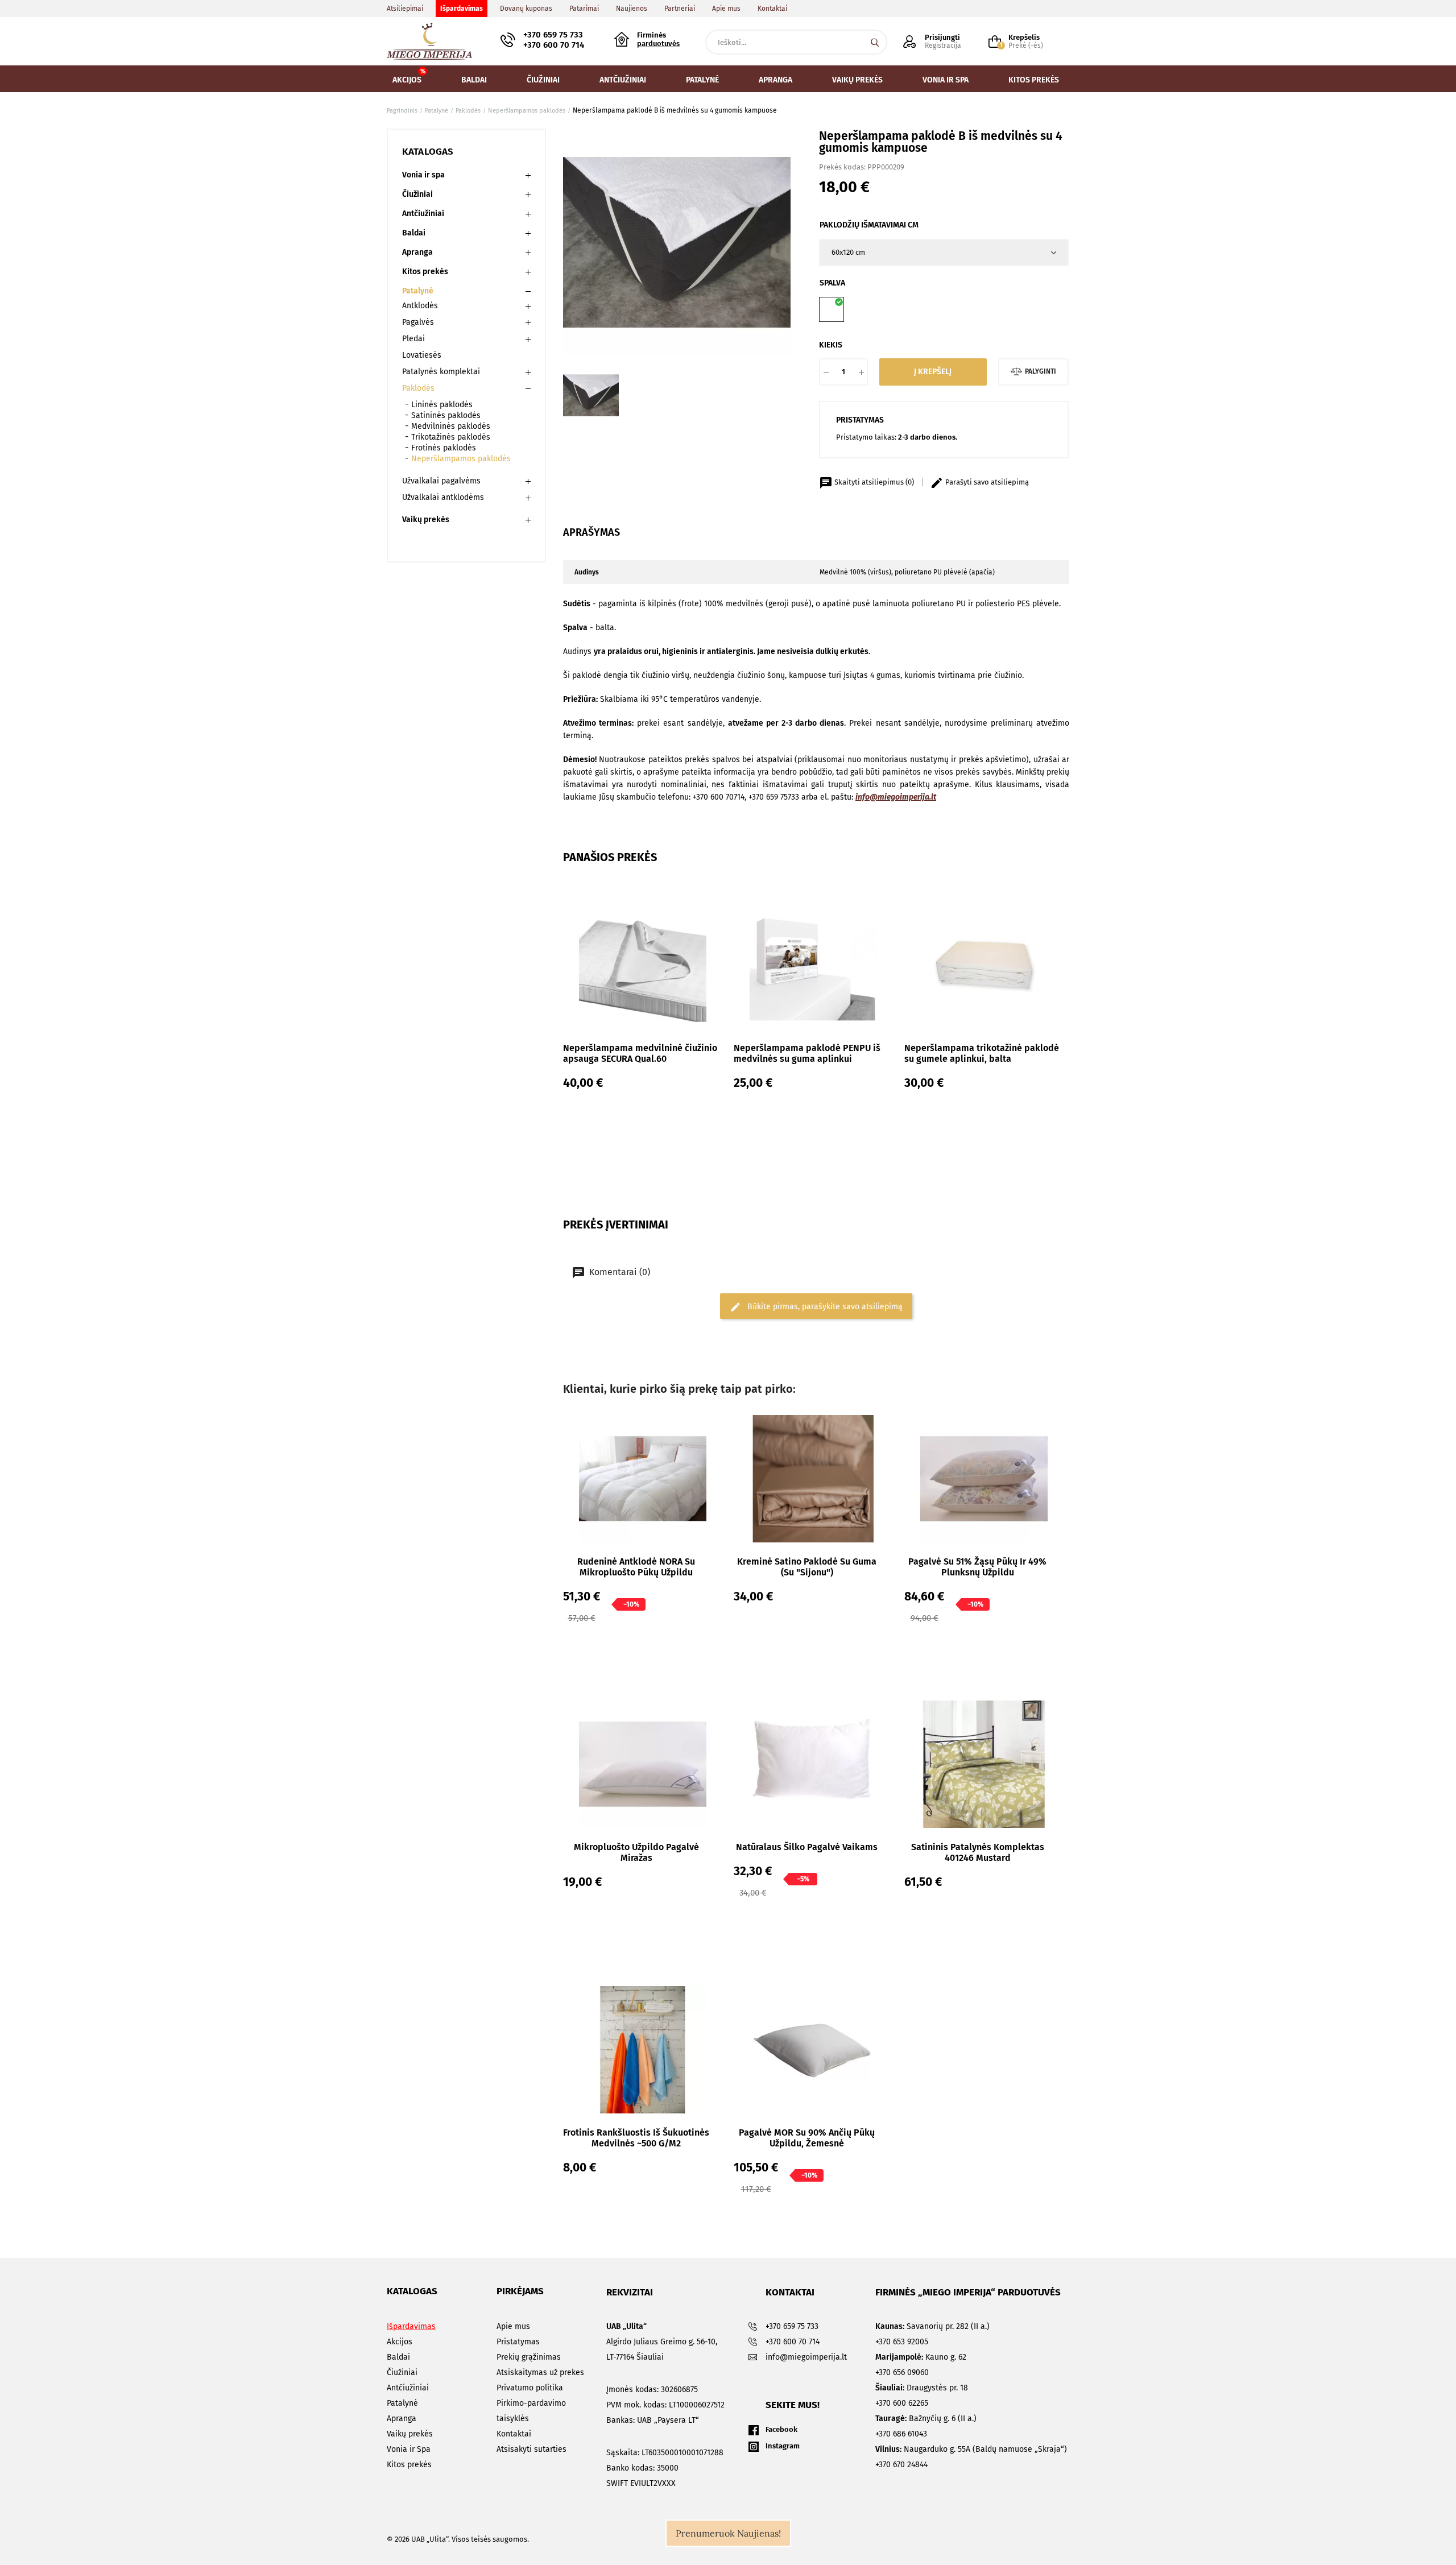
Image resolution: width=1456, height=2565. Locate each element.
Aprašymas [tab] (591, 532)
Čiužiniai (417, 194)
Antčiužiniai (423, 214)
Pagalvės (418, 322)
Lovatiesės (422, 355)
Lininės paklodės (442, 405)
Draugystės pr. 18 (922, 2388)
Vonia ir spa (423, 175)
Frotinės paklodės (444, 448)
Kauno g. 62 (921, 2357)
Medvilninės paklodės (451, 426)
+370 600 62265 (902, 2403)
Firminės (658, 39)
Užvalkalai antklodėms (443, 497)
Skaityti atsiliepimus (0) (874, 482)
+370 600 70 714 (554, 45)
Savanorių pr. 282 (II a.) (932, 2326)
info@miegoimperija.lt (896, 797)
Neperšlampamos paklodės (461, 459)
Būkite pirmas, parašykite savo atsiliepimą (824, 1306)
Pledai (413, 339)
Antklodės (420, 306)
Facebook (781, 2429)
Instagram (783, 2446)
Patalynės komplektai (441, 372)
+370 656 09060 (902, 2372)
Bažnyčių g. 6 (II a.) (926, 2419)
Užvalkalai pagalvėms (441, 481)
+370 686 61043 (901, 2434)
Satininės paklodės (446, 415)
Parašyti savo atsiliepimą (986, 482)
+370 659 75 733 (553, 35)
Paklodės (418, 388)
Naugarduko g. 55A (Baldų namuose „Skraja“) (971, 2449)
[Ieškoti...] (875, 42)
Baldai (414, 233)
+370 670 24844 (901, 2465)
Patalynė (418, 291)
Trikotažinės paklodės (451, 437)
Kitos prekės (425, 272)
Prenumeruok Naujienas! (728, 2533)
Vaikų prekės (426, 520)
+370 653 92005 (902, 2342)
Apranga (417, 252)
